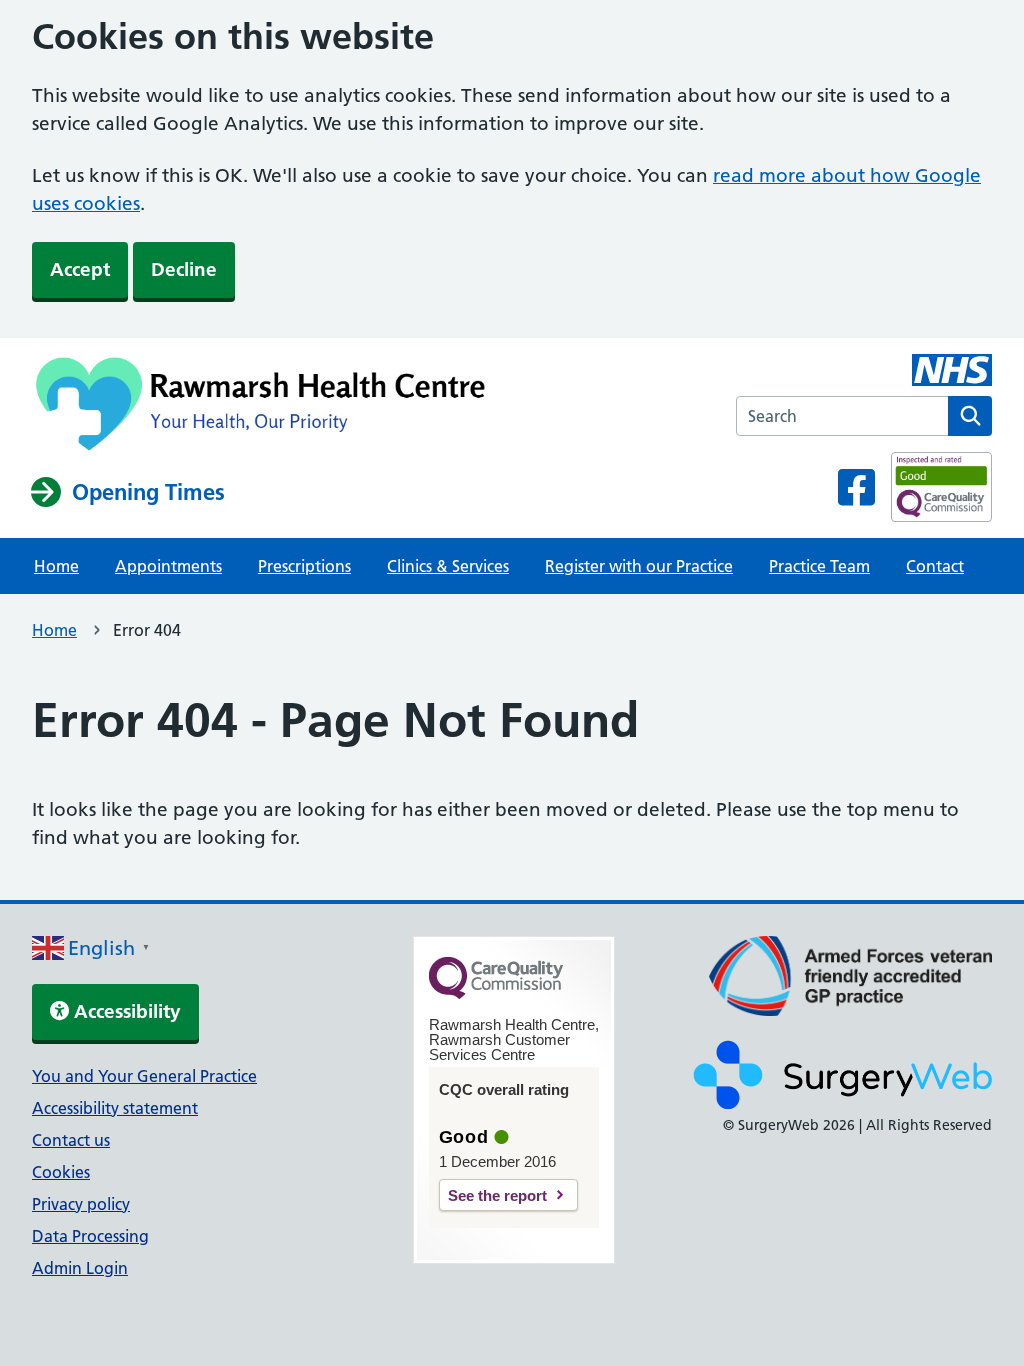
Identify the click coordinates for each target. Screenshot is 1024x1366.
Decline (184, 269)
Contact (935, 566)
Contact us (71, 1140)
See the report (497, 1195)
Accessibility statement (115, 1108)
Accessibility (125, 1011)
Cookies (61, 1172)
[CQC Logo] (496, 994)
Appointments (168, 566)
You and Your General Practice (144, 1076)
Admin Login (80, 1268)
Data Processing (90, 1236)
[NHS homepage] (265, 406)
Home (56, 566)
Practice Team (819, 566)
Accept (80, 269)
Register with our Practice (639, 566)
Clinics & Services (448, 566)
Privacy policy (81, 1204)
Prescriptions (304, 566)
